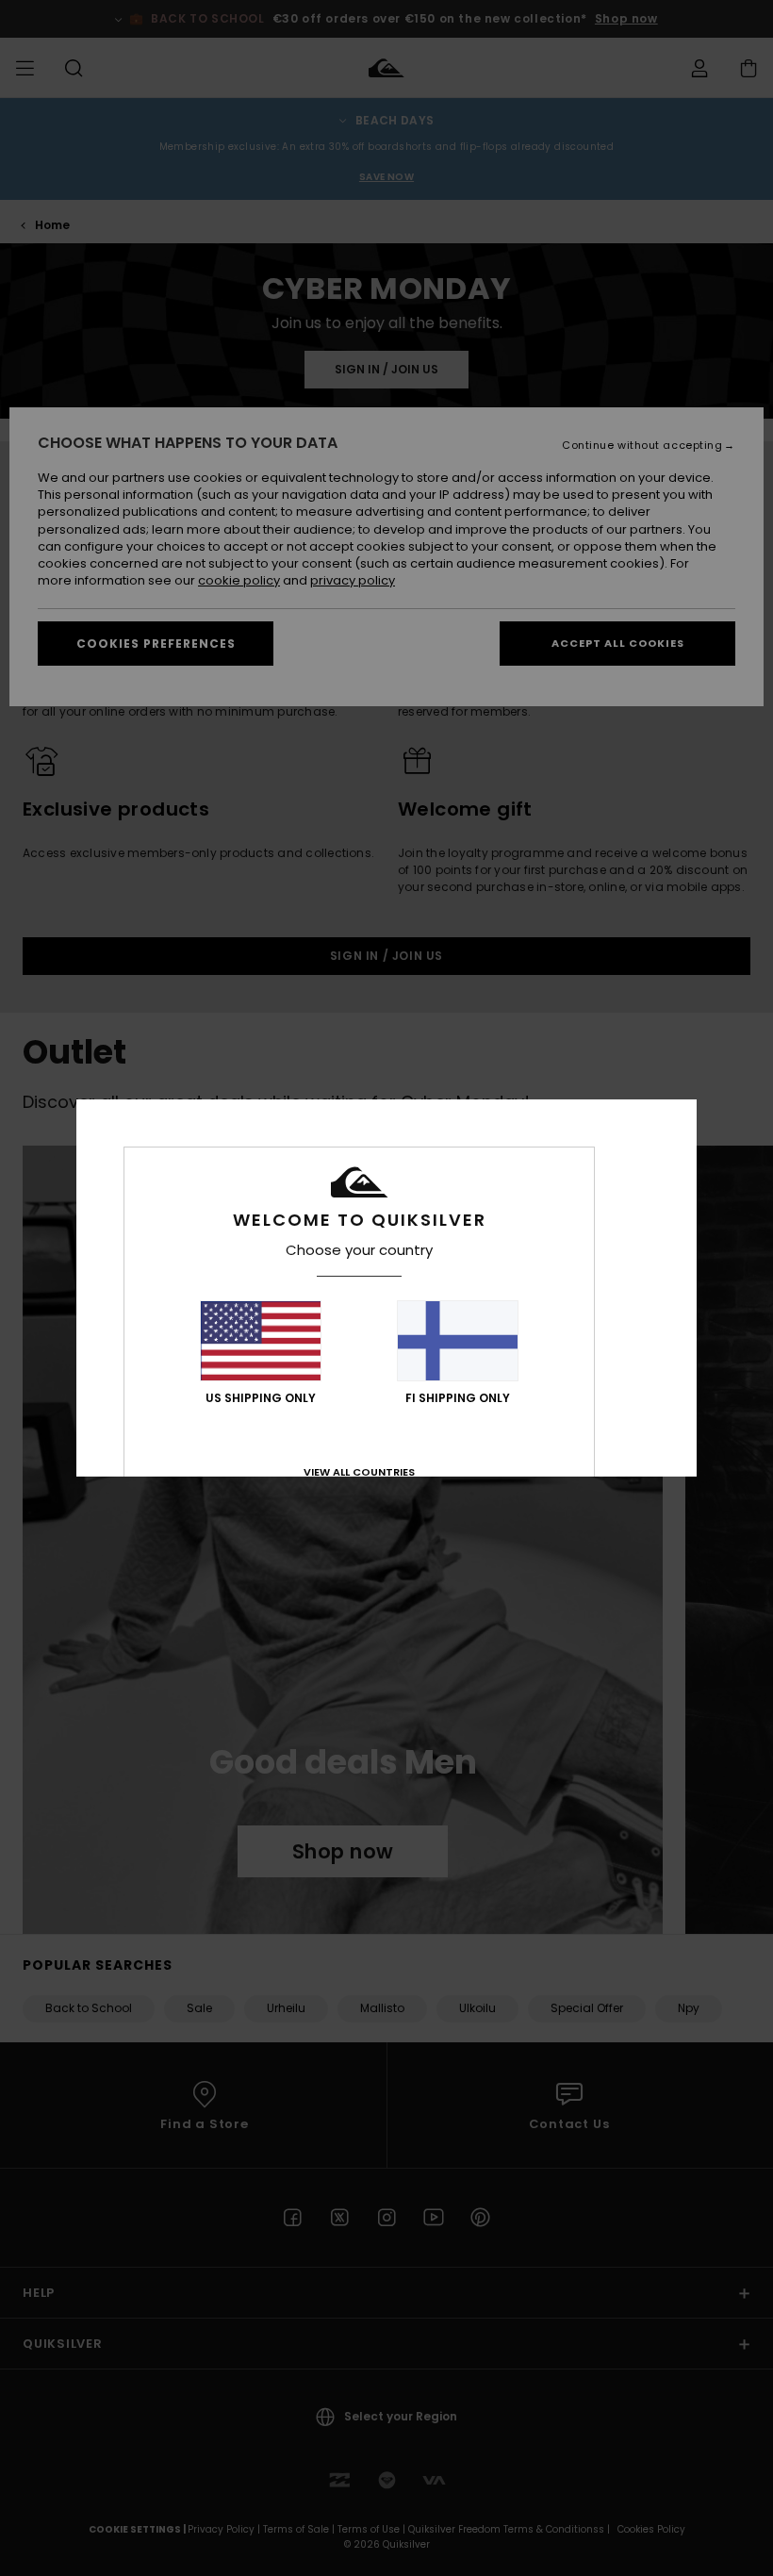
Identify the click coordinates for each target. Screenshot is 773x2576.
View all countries (359, 1472)
